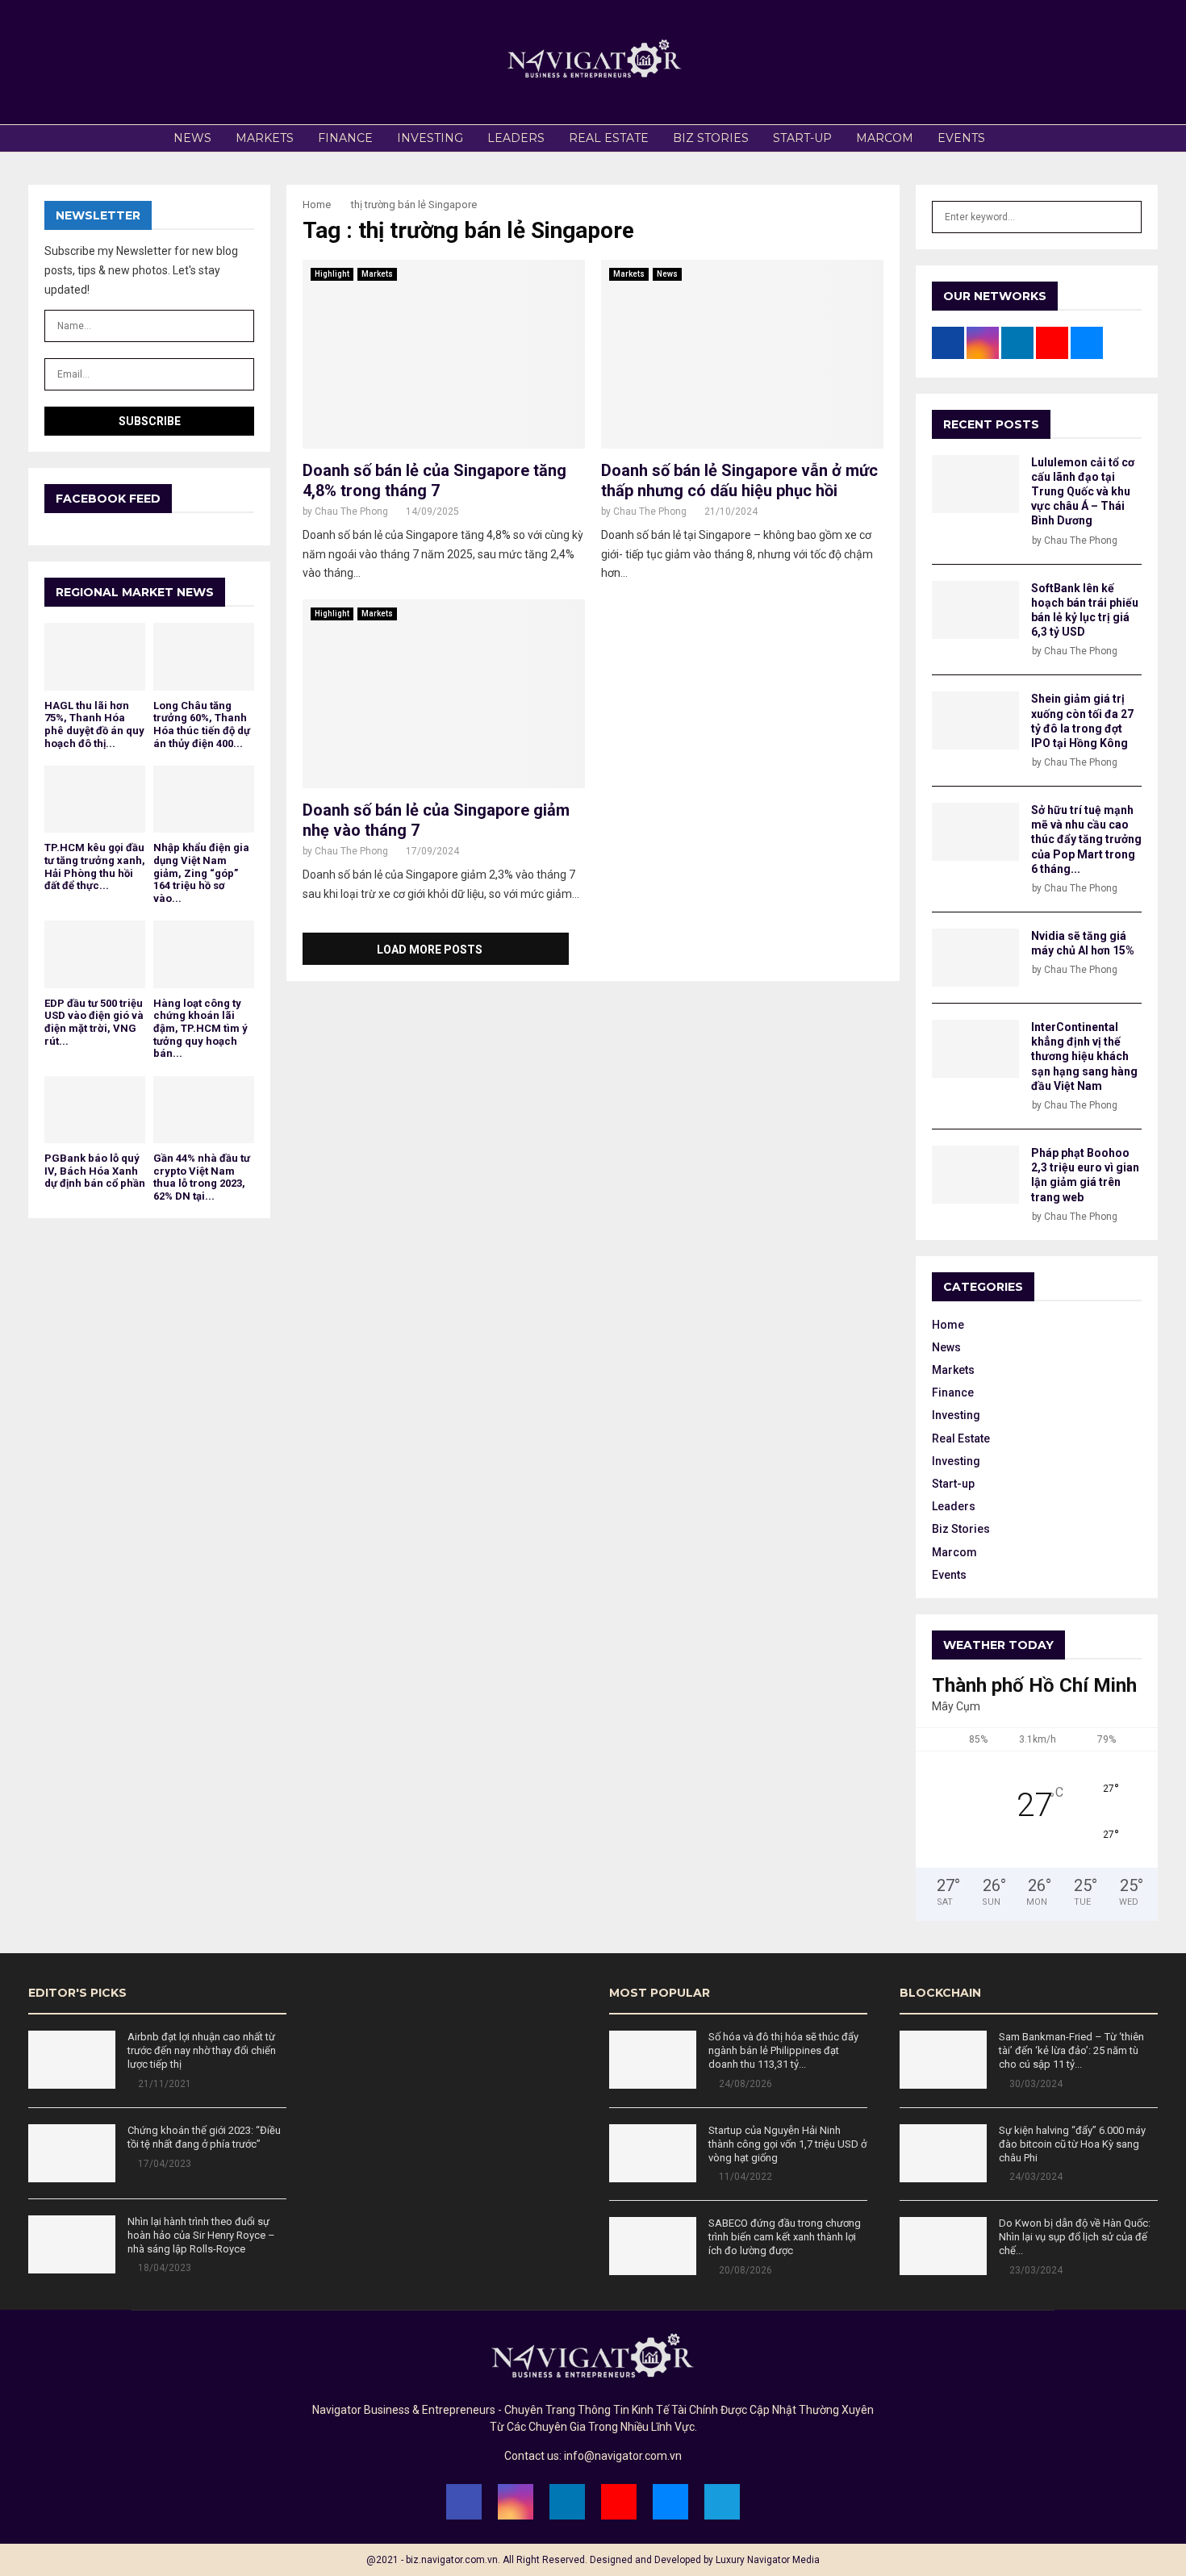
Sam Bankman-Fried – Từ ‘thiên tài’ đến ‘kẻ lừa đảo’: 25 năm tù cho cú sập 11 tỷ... (1071, 2050)
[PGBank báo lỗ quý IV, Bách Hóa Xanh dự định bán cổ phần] (95, 1110)
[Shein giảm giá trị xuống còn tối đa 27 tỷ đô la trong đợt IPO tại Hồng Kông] (975, 720)
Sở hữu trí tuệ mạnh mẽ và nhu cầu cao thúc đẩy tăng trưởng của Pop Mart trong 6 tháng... (1086, 839)
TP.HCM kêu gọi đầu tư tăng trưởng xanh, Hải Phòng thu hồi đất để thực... (95, 866)
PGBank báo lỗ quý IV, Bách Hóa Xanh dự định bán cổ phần (95, 1171)
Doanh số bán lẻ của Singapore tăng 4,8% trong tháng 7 (434, 480)
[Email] (670, 2502)
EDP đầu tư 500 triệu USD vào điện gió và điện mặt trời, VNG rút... (94, 1022)
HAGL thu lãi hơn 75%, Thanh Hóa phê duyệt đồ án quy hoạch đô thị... (94, 724)
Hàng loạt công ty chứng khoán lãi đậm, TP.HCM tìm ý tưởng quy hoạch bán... (200, 1028)
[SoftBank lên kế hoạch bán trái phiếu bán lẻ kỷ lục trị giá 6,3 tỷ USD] (975, 610)
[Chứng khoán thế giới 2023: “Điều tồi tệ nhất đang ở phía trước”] (72, 2153)
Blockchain (940, 1993)
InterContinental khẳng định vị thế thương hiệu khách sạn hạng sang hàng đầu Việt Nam (1084, 1056)
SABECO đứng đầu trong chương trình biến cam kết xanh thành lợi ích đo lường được (785, 2237)
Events (961, 138)
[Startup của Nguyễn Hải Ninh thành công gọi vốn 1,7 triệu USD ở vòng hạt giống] (653, 2153)
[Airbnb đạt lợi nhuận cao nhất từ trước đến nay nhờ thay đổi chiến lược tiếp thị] (72, 2060)
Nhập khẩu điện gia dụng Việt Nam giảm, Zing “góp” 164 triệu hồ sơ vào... (201, 873)
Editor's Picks (77, 1993)
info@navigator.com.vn (623, 2456)
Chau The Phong (351, 511)
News (192, 138)
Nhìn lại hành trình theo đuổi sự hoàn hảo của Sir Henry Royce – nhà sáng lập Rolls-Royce (201, 2235)
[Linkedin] (567, 2502)
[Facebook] (464, 2502)
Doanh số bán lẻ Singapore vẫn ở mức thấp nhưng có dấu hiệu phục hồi (739, 480)
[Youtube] (619, 2502)
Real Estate (609, 138)
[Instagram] (516, 2502)
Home (948, 1325)
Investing (430, 138)
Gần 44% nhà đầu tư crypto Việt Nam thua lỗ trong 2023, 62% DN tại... (202, 1177)
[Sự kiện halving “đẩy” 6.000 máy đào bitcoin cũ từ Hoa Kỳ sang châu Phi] (943, 2153)
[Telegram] (722, 2502)
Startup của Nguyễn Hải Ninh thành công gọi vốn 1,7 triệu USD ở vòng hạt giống (787, 2144)
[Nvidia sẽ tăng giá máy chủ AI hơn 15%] (975, 958)
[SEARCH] (1125, 217)
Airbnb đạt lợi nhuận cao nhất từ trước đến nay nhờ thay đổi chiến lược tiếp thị (202, 2050)
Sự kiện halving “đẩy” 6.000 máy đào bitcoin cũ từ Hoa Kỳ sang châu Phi (1072, 2144)
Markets (265, 138)
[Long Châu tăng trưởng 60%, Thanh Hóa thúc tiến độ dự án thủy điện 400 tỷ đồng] (204, 656)
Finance (345, 138)
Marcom (885, 138)
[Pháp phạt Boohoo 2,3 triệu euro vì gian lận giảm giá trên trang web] (975, 1175)
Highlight (332, 274)
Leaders (516, 138)
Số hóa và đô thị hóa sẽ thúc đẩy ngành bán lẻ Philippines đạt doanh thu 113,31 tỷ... (783, 2050)
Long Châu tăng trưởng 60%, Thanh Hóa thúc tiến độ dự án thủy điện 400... (202, 724)
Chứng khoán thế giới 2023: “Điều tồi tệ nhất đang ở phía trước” (204, 2137)
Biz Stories (711, 138)
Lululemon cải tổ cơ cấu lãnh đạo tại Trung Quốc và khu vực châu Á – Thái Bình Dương (1083, 492)
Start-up (802, 138)
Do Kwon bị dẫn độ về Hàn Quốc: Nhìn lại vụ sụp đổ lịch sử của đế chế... (1075, 2237)
